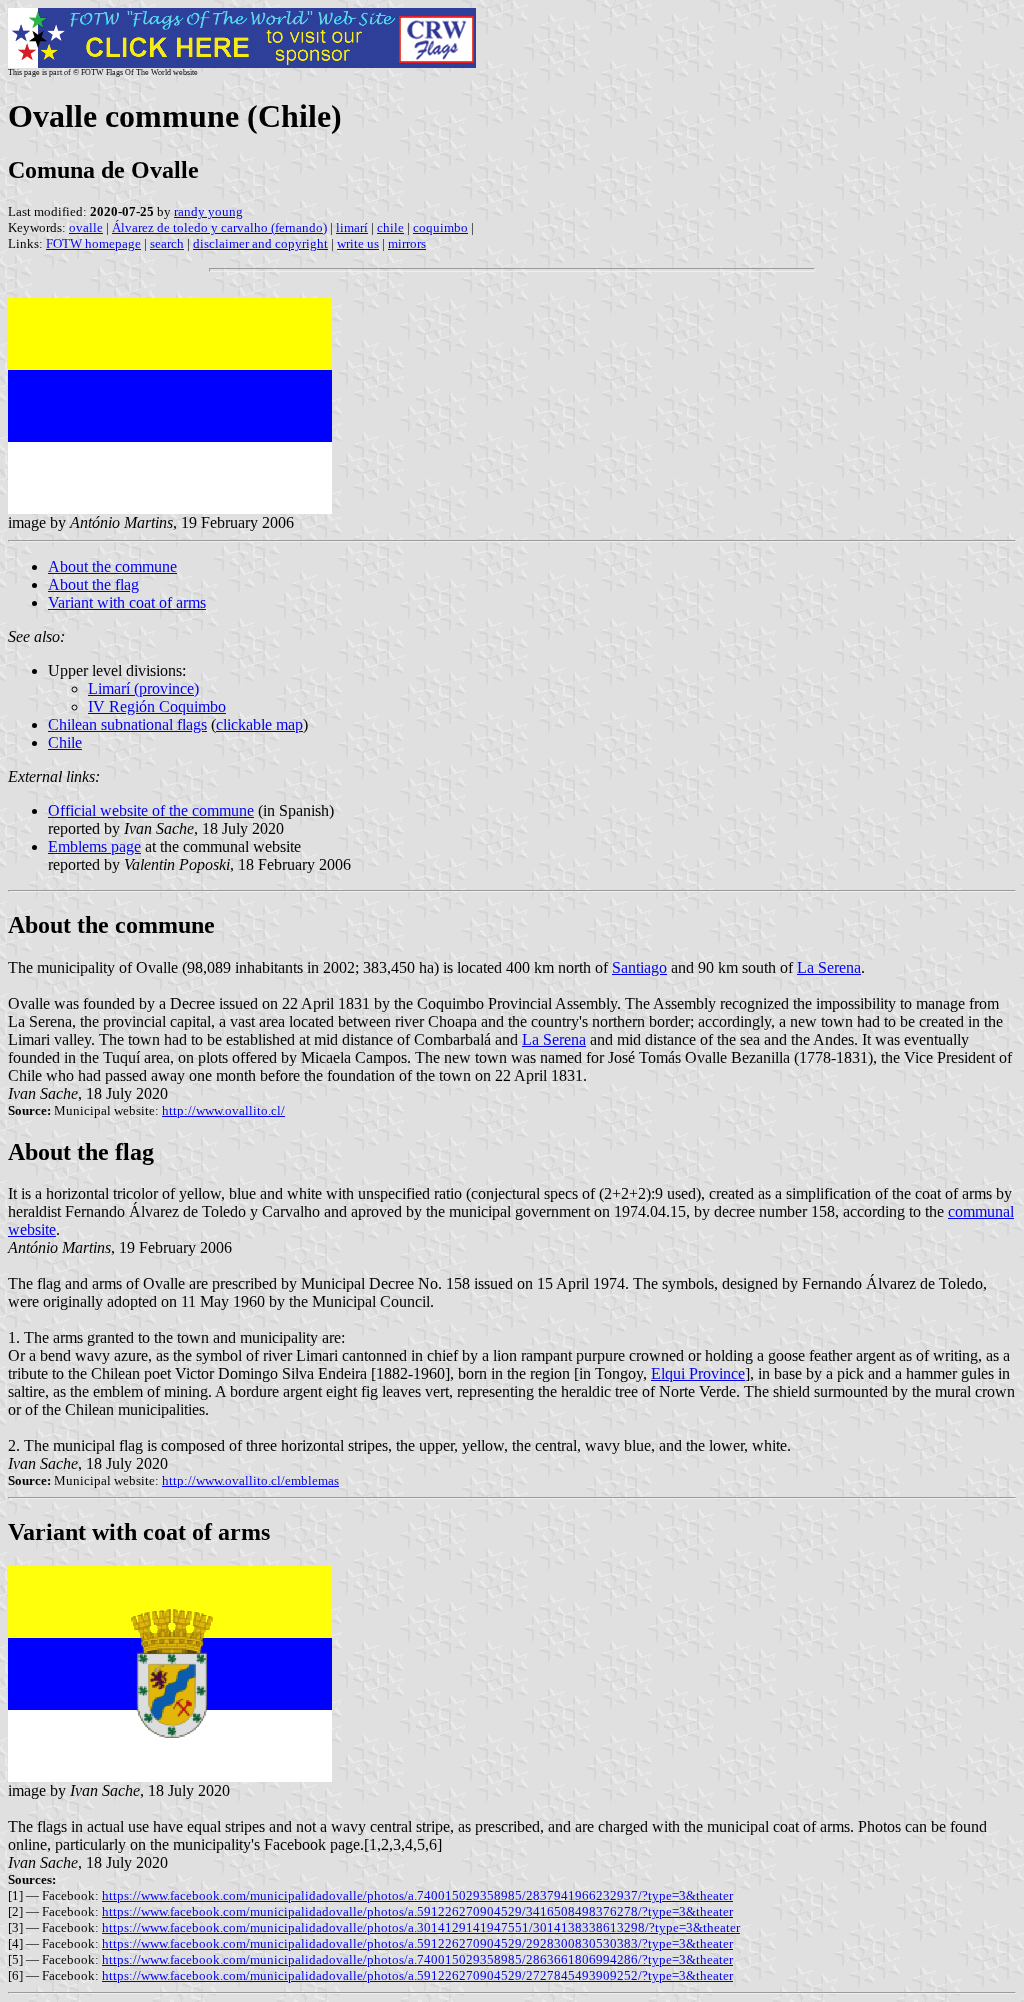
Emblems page (94, 846)
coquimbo (440, 227)
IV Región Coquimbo (157, 706)
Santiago (639, 967)
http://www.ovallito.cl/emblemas (250, 1480)
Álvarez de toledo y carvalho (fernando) (219, 227)
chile (390, 227)
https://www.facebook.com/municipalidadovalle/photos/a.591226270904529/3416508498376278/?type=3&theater (417, 1911)
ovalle (86, 227)
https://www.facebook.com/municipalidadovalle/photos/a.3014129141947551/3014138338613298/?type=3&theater (421, 1927)
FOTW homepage (93, 243)
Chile (65, 742)
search (167, 243)
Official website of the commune (151, 810)
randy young (208, 211)
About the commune (112, 566)
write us (358, 243)
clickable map (259, 724)
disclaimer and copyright (260, 243)
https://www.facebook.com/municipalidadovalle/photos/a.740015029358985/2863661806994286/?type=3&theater (417, 1959)
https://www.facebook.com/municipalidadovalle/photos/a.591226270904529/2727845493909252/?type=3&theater (417, 1975)
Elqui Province (698, 1373)
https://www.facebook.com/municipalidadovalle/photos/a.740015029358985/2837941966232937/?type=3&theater (417, 1895)
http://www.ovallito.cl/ (223, 1110)
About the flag (93, 584)
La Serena (829, 967)
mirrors (407, 243)
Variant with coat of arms (127, 602)
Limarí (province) (143, 688)
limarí (352, 227)
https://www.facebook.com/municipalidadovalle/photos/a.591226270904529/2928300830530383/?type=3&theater (417, 1943)
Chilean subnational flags (127, 724)
